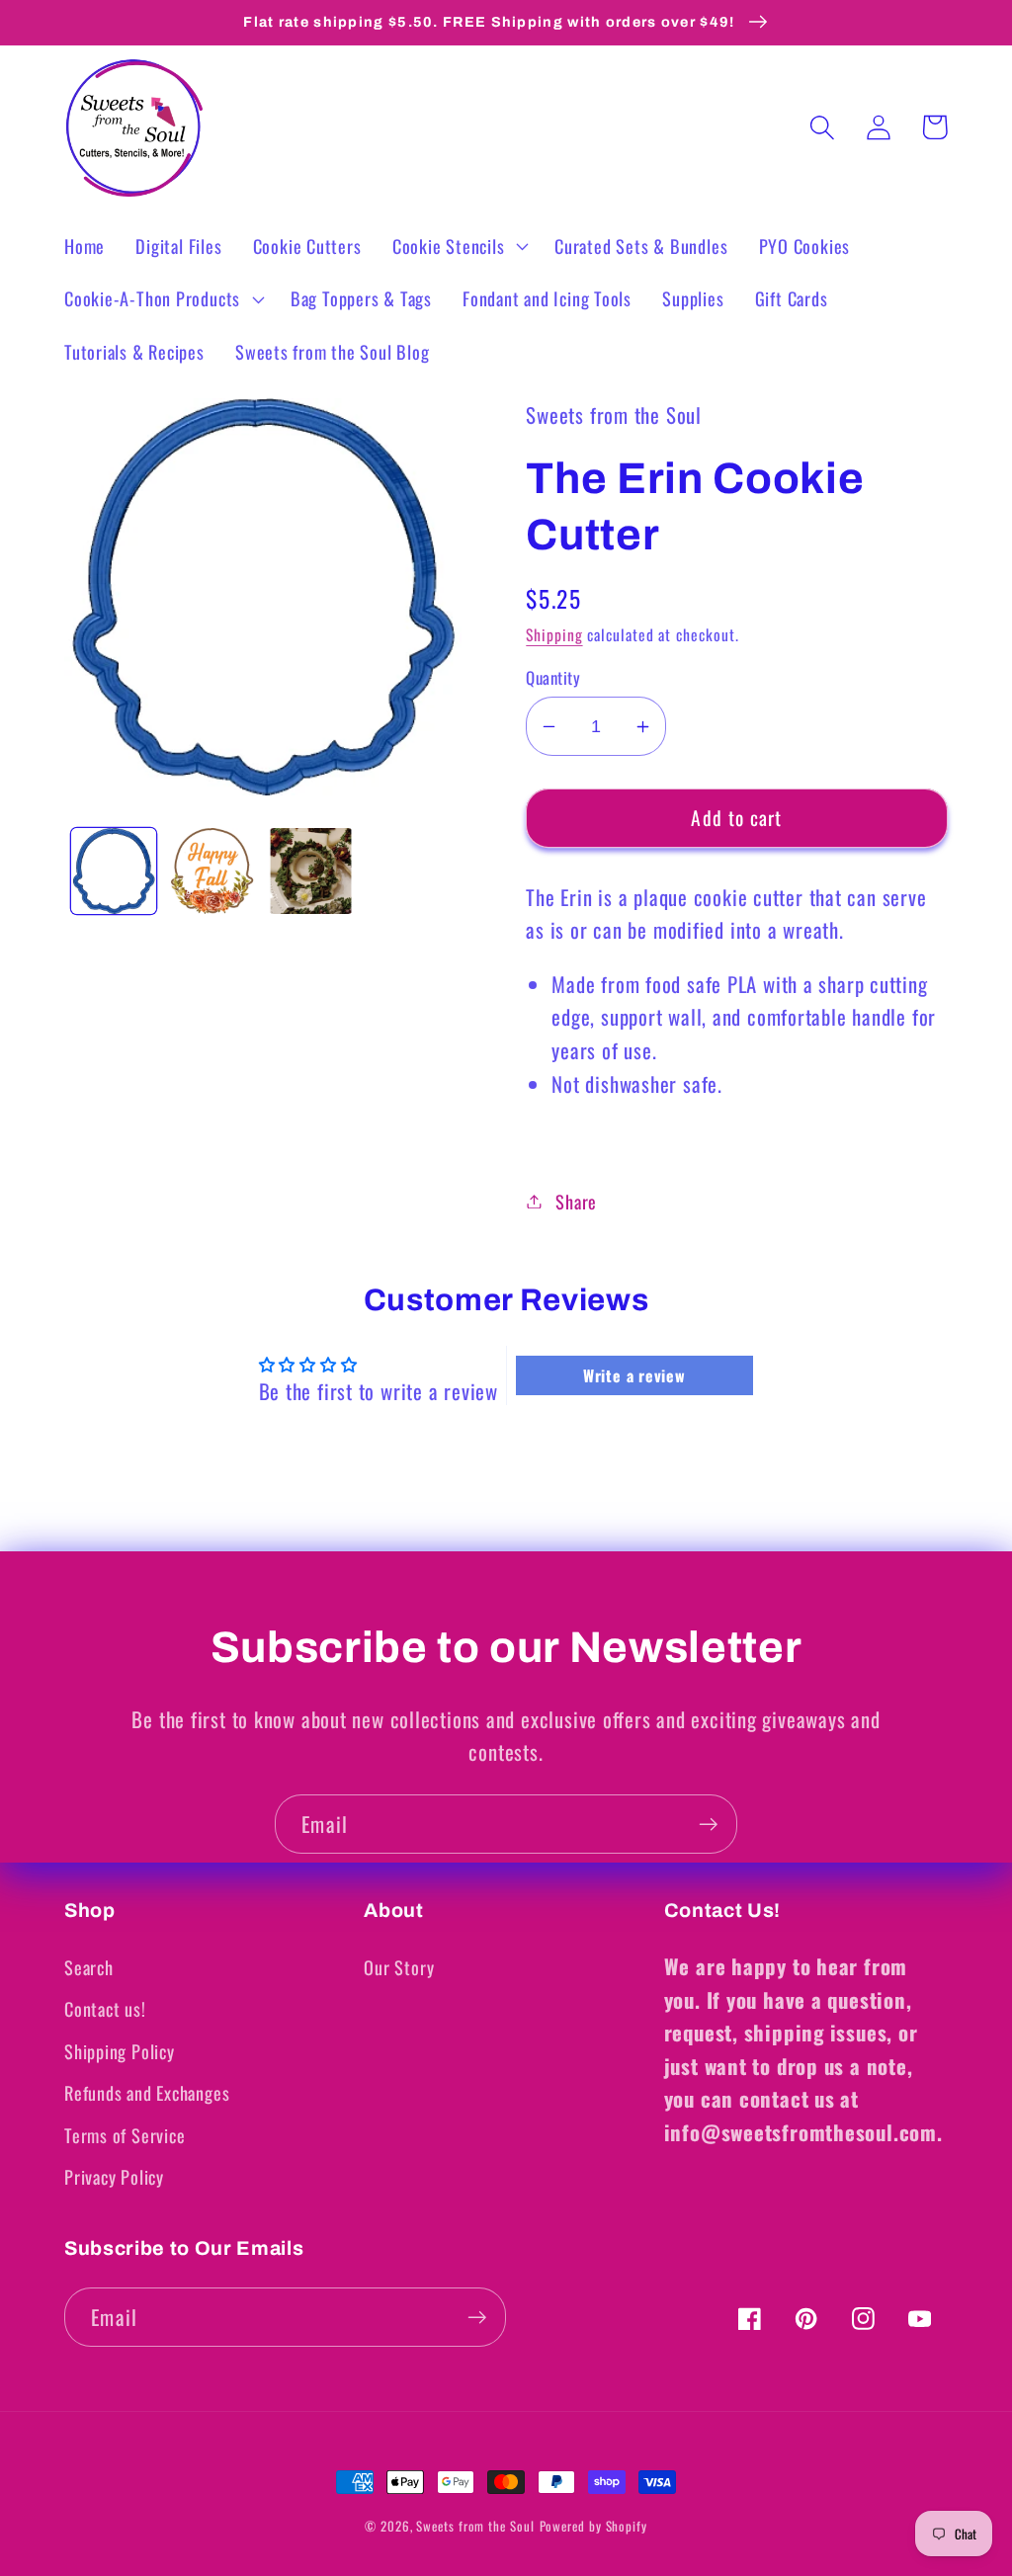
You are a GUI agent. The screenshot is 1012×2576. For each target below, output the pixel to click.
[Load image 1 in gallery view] (114, 871)
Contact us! (105, 2008)
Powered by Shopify (593, 2526)
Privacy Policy (114, 2176)
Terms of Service (125, 2135)
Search (89, 1967)
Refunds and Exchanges (147, 2092)
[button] (458, 246)
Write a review (634, 1375)
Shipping (554, 634)
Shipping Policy (120, 2051)
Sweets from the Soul (475, 2526)
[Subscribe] (708, 1825)
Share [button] (576, 1201)
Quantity (553, 677)
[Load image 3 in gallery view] (311, 871)
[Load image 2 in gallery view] (212, 871)
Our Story (399, 1967)
